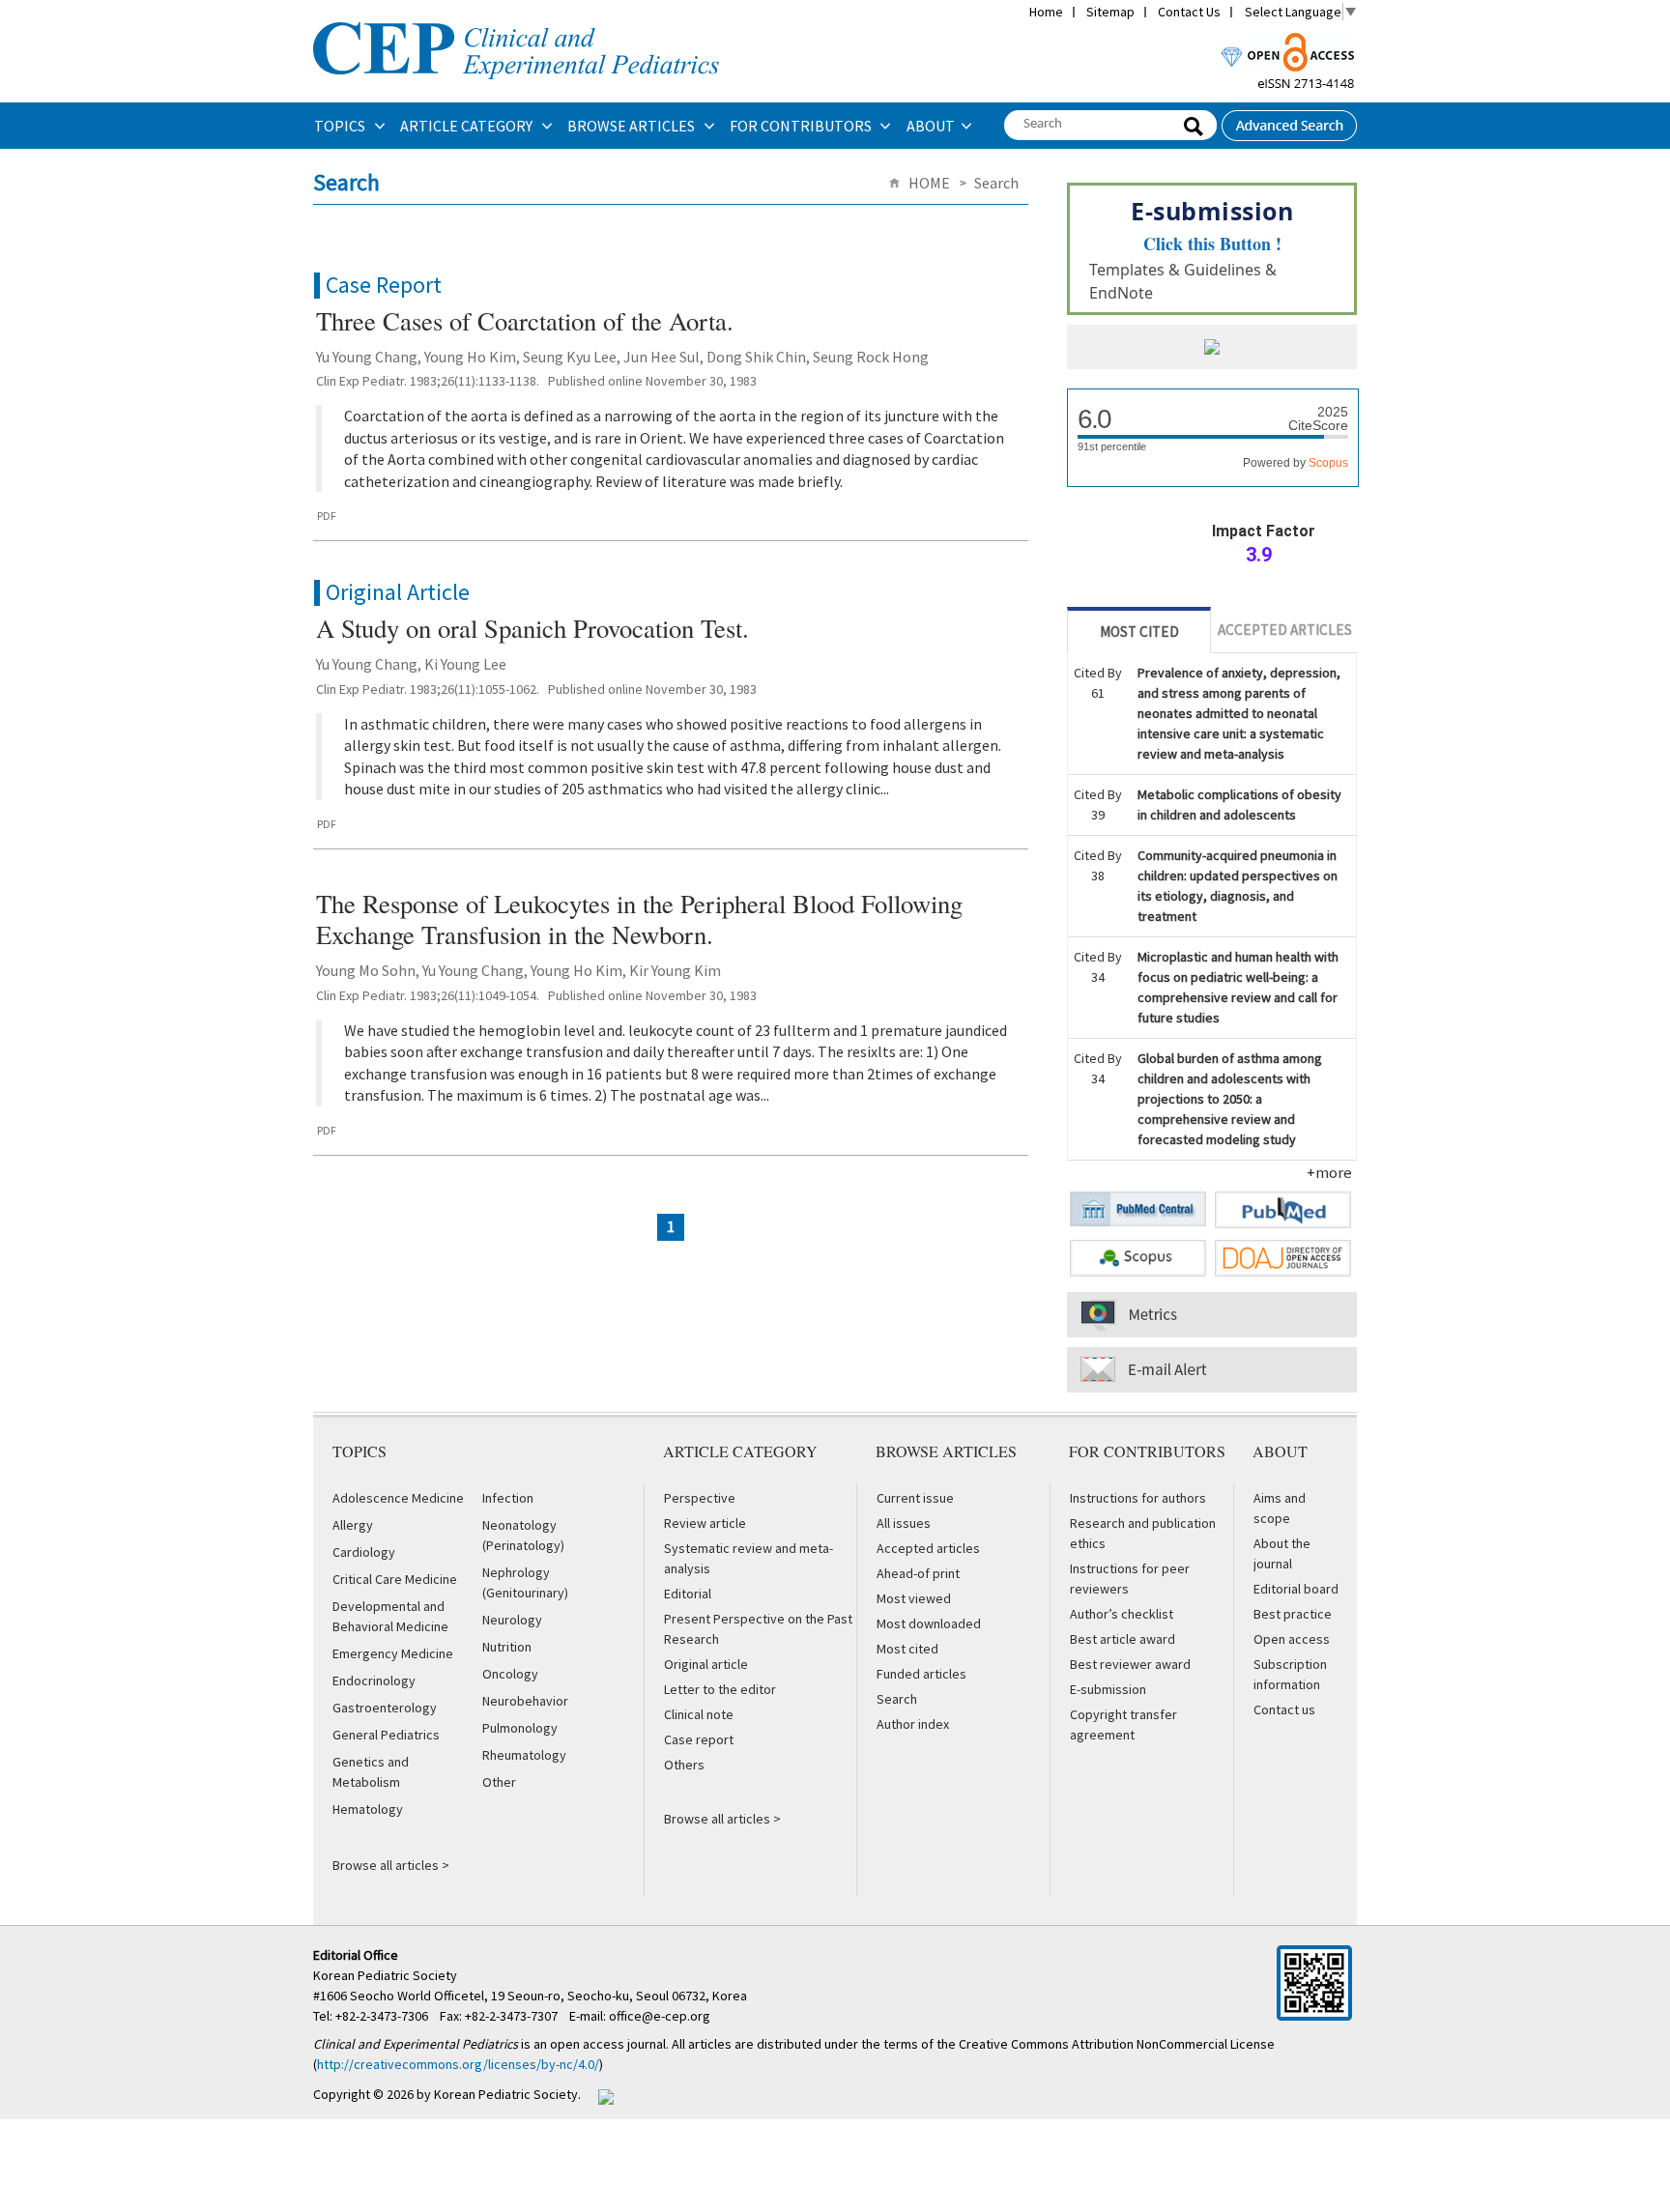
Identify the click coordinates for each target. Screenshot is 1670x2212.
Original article (706, 1664)
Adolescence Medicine (398, 1498)
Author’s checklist (1122, 1614)
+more (1329, 1172)
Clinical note (699, 1714)
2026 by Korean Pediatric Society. (484, 2094)
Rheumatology (524, 1755)
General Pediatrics (386, 1735)
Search (897, 1699)
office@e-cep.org (661, 2016)
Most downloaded (929, 1623)
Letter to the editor (720, 1689)
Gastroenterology (385, 1708)
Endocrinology (374, 1681)
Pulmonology (520, 1728)
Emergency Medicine (393, 1653)
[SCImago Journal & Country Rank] (1212, 349)
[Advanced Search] (1289, 120)
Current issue (915, 1498)
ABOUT (931, 126)
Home (1046, 12)
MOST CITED (1139, 632)
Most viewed (914, 1598)
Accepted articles (928, 1548)
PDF (327, 516)
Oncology (510, 1674)
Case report (699, 1739)
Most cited (907, 1649)
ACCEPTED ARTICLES (1285, 630)
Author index (913, 1724)
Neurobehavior (525, 1701)
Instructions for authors (1138, 1498)
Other (499, 1782)
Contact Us (1189, 12)
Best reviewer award (1130, 1664)
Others (684, 1765)
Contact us (1284, 1709)
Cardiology (364, 1552)
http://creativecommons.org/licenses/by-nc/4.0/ (458, 2064)
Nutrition (507, 1647)
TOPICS (341, 126)
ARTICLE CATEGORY (468, 126)
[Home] (516, 20)
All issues (904, 1523)
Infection (508, 1498)
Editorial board (1296, 1589)
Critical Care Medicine (395, 1579)
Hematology (368, 1809)
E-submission (1108, 1689)
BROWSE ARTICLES (633, 126)
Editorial (688, 1594)
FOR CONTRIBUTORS (802, 126)
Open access (1292, 1639)
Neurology (512, 1620)
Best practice (1293, 1614)
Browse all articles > (391, 1865)
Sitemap (1110, 12)
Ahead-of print (918, 1573)
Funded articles (921, 1674)
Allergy (353, 1525)
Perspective (700, 1498)
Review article (705, 1523)
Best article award (1123, 1639)
